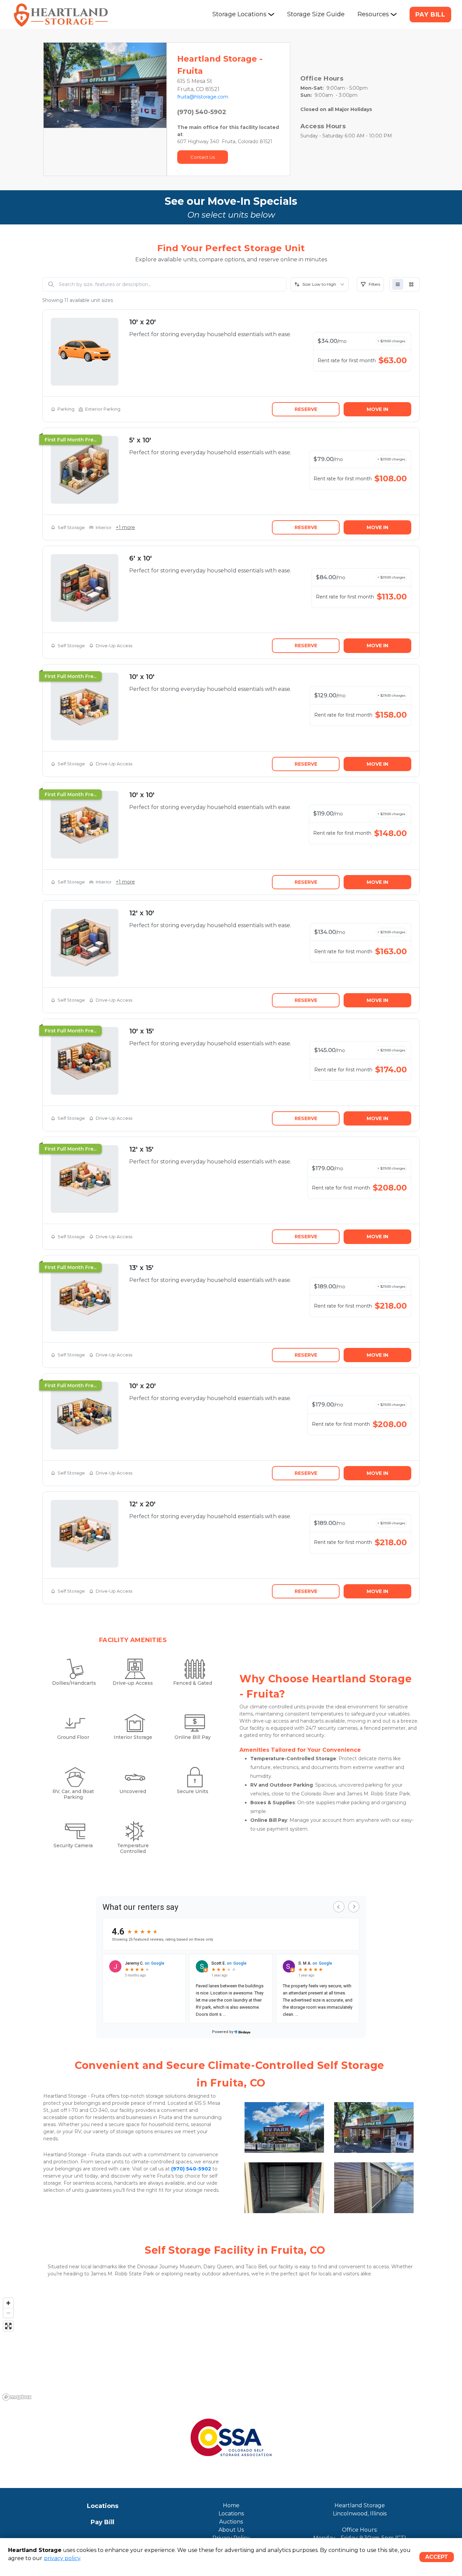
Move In (377, 409)
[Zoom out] (8, 2313)
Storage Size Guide (316, 14)
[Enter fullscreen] (8, 2326)
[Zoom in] (8, 2303)
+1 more (125, 527)
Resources (373, 14)
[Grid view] (411, 284)
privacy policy (62, 2558)
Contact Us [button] (203, 157)
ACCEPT (437, 2557)
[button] (53, 85)
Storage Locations (239, 14)
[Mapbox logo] (17, 2397)
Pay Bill (430, 15)
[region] (231, 2349)
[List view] (398, 284)
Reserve (306, 409)
